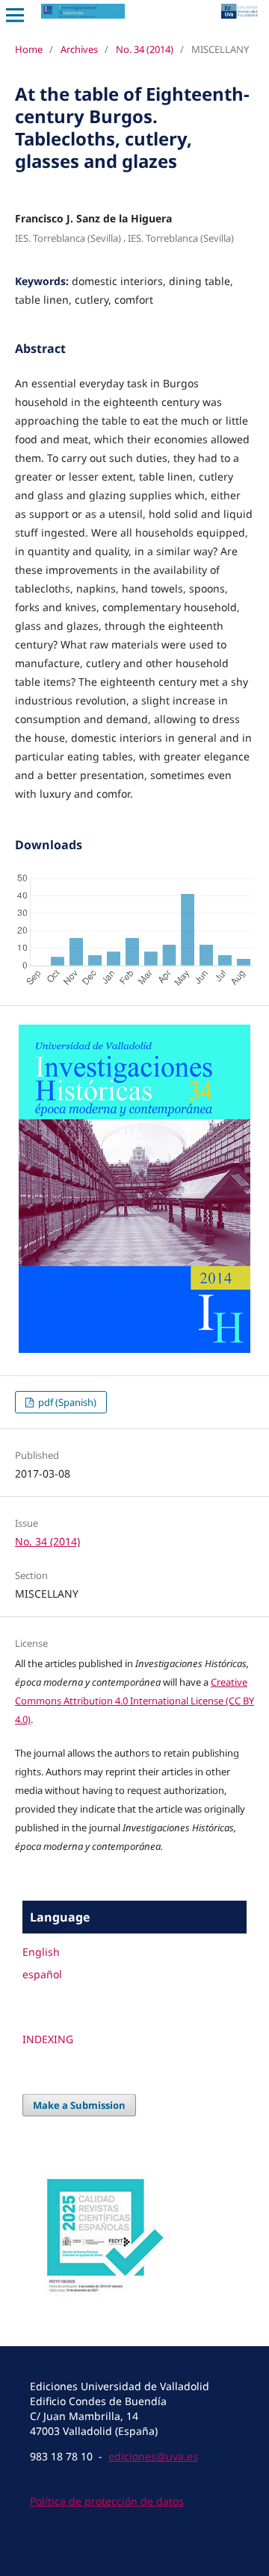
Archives (79, 49)
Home (29, 49)
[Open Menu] (15, 15)
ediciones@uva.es (153, 2456)
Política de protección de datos (107, 2501)
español (42, 1974)
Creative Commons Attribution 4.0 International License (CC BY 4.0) (134, 1701)
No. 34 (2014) (145, 49)
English (41, 1952)
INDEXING (48, 2039)
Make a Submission (79, 2105)
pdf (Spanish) (66, 1402)
